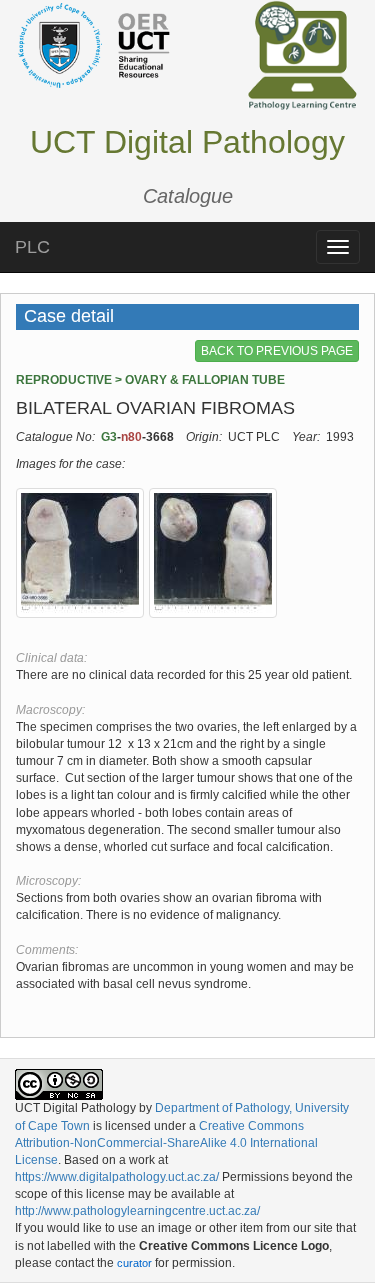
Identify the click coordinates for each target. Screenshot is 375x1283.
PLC (32, 247)
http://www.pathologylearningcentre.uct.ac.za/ (137, 1211)
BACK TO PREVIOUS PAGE (277, 351)
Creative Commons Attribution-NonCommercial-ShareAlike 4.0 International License (166, 1143)
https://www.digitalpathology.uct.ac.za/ (117, 1177)
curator (134, 1263)
